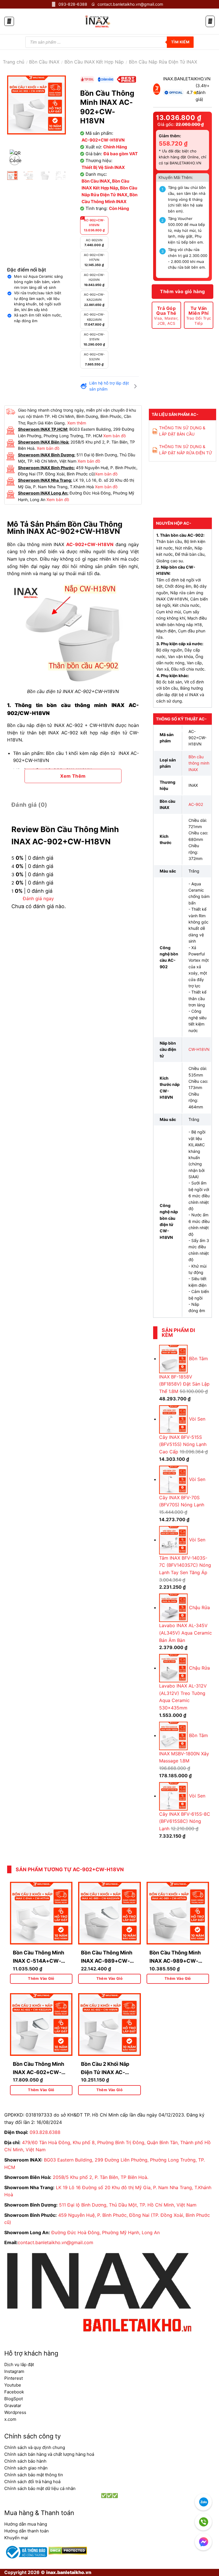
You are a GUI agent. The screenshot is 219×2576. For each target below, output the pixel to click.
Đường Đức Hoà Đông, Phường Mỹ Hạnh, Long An (106, 2232)
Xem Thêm (73, 776)
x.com (10, 2419)
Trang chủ (14, 62)
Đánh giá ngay (38, 898)
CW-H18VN (199, 1049)
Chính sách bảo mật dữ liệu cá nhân (40, 2488)
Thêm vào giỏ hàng (182, 291)
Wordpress (15, 2412)
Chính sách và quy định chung (35, 2447)
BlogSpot (14, 2399)
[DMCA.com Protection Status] (67, 2550)
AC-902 (196, 804)
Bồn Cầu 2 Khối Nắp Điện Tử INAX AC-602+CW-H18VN (105, 2072)
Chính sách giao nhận (26, 2468)
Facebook (14, 2392)
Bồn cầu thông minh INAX (199, 763)
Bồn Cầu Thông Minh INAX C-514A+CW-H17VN (38, 1961)
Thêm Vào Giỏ (41, 1979)
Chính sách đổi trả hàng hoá (32, 2482)
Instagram (14, 2371)
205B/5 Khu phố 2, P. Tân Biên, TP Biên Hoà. (101, 2177)
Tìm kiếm (180, 42)
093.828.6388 (45, 2132)
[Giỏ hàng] (210, 22)
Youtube (13, 2385)
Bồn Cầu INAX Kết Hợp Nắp (94, 62)
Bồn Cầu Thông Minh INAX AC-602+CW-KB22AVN (38, 2072)
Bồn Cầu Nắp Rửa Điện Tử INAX (163, 62)
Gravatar (13, 2406)
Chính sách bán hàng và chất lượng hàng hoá (49, 2454)
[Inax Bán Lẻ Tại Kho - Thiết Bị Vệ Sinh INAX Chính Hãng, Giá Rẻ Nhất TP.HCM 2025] (97, 21)
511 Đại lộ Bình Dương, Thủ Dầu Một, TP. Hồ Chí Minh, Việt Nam (128, 2205)
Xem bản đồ (114, 436)
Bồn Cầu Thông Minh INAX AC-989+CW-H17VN (175, 1961)
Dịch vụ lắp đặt (19, 2364)
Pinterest (14, 2378)
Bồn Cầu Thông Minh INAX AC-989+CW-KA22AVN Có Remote (107, 1961)
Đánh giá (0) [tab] (29, 805)
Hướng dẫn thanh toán (27, 2531)
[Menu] (9, 21)
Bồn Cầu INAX (44, 62)
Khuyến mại (16, 2538)
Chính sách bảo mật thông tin (34, 2475)
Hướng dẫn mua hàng (26, 2524)
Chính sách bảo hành (25, 2461)
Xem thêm (77, 423)
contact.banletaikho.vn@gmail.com (55, 2242)
